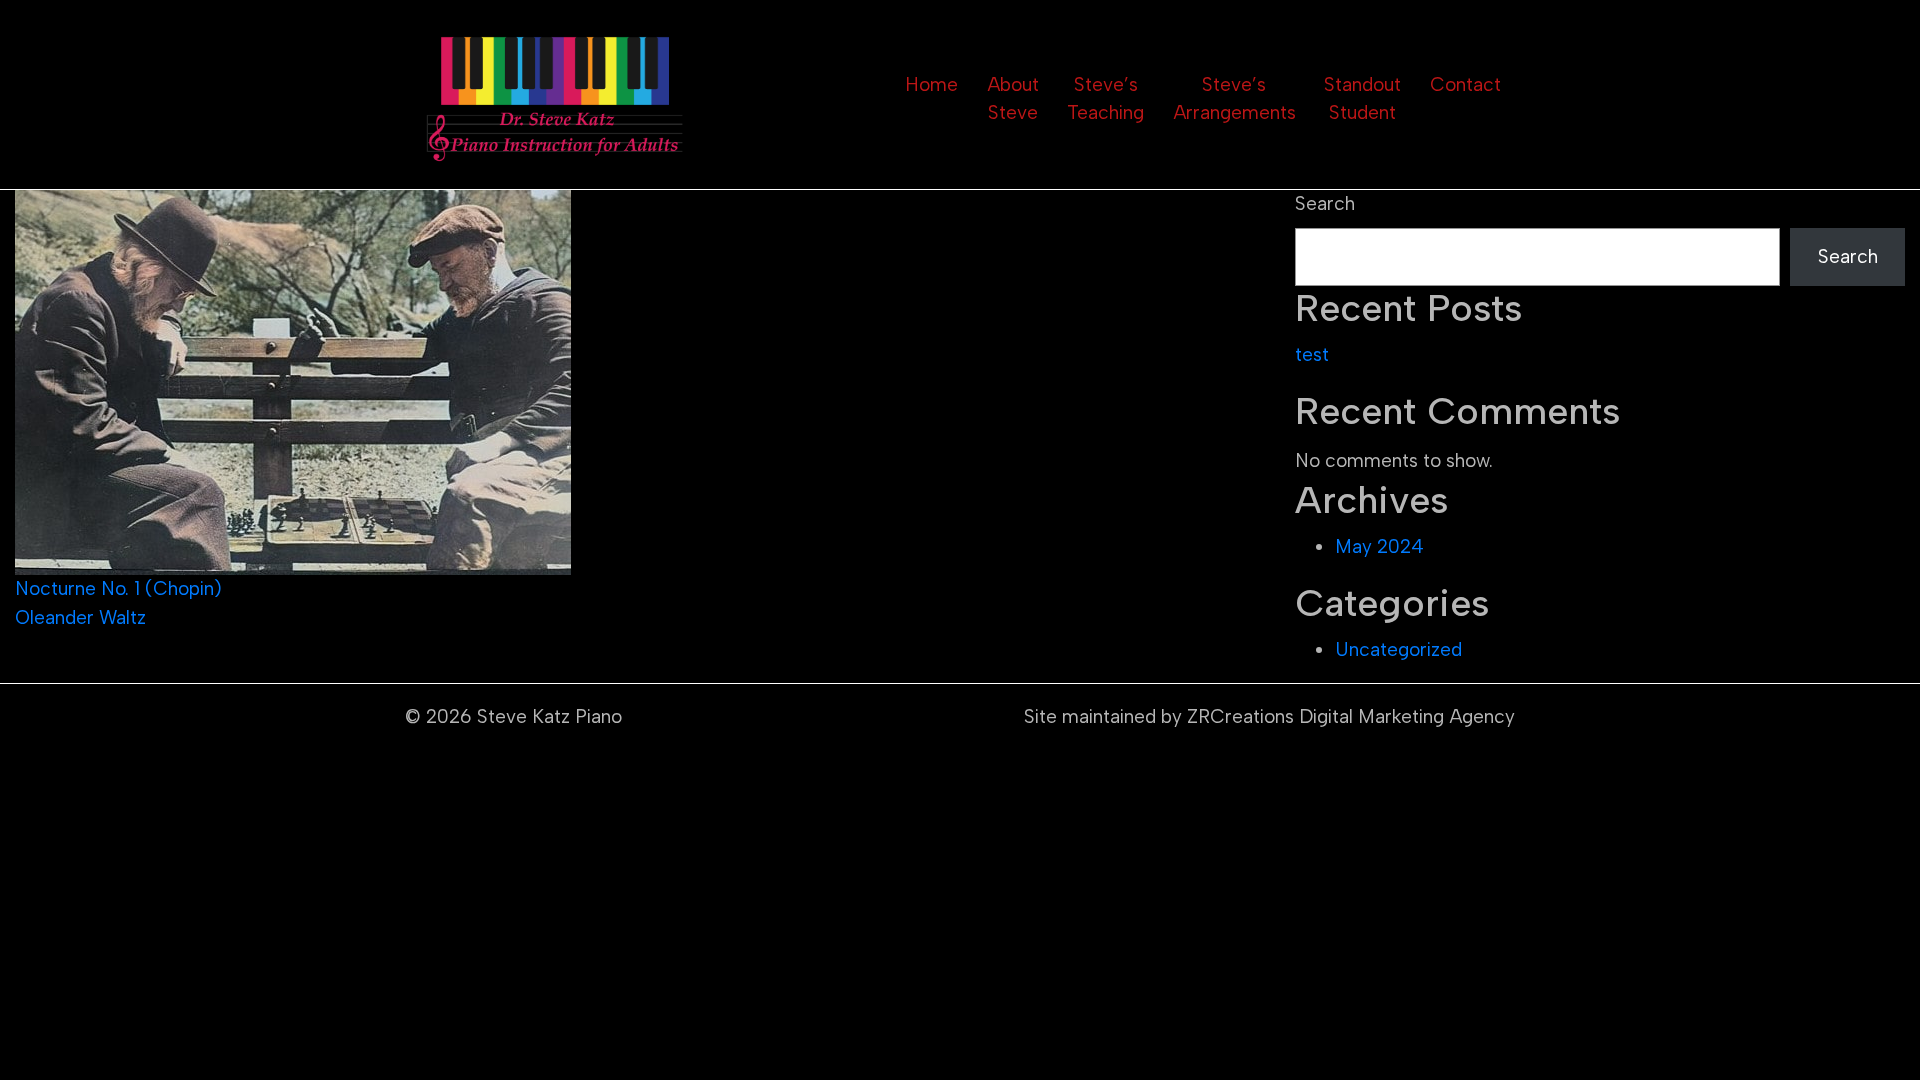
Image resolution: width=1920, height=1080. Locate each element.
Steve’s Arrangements (1234, 99)
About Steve (1013, 99)
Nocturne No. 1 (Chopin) (118, 588)
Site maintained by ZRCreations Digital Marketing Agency (1269, 716)
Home (931, 84)
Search (1325, 203)
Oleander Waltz (80, 617)
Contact (1465, 84)
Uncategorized (1398, 649)
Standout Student (1362, 99)
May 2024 (1379, 546)
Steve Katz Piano (549, 716)
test (1312, 354)
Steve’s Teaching (1105, 99)
